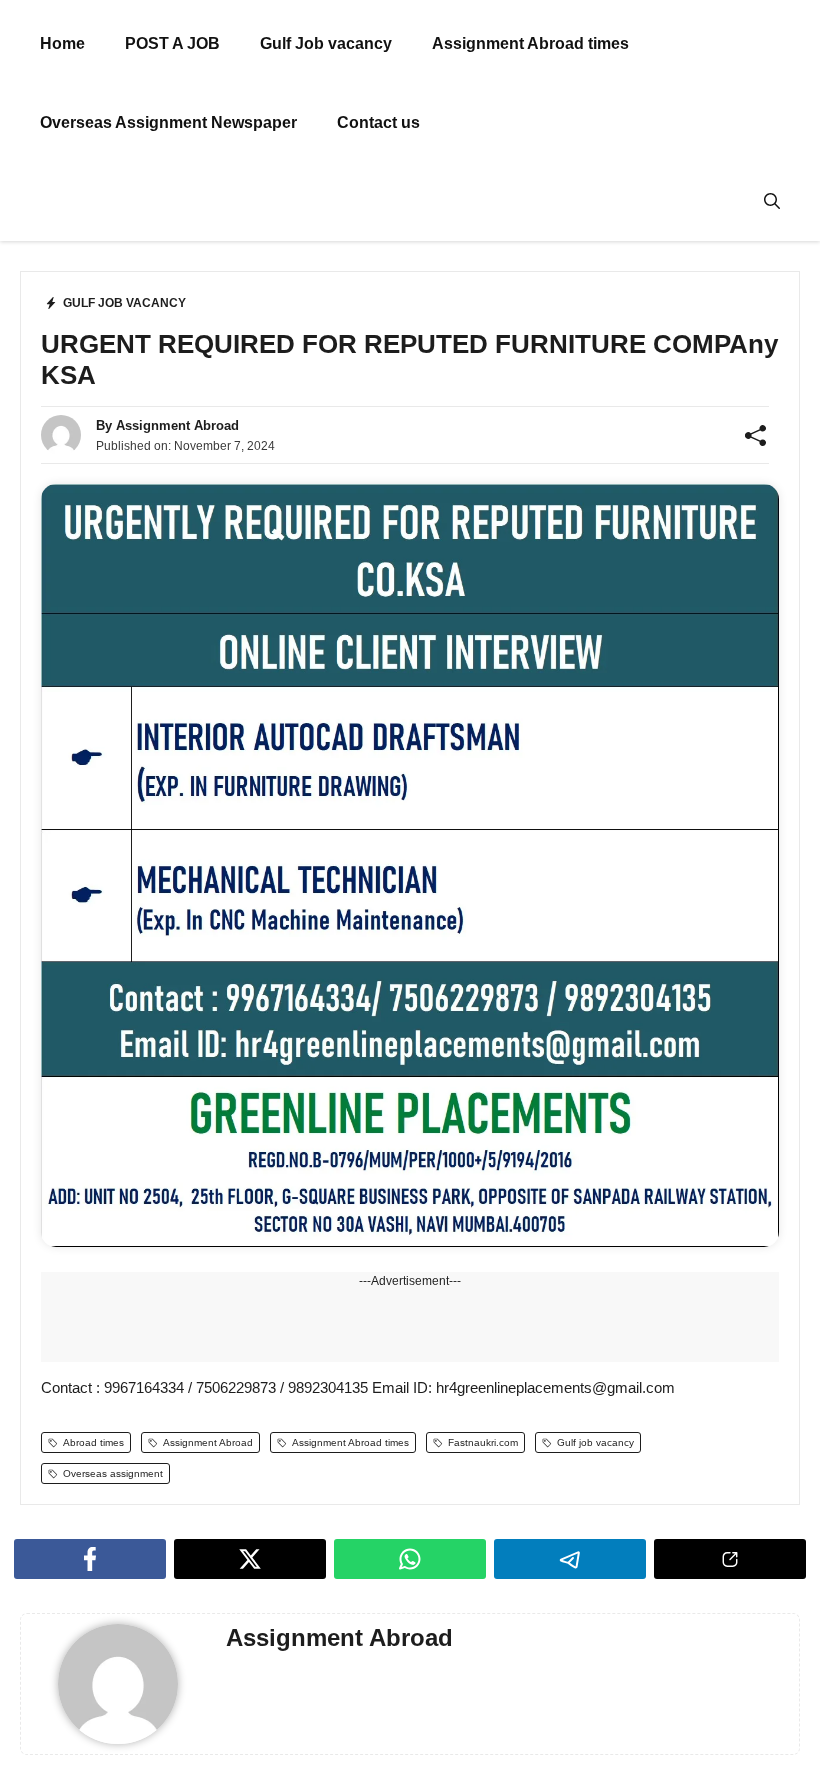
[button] (772, 201)
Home (62, 43)
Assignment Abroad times (530, 43)
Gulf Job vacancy (326, 43)
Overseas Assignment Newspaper (168, 122)
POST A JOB (172, 43)
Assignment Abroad (177, 425)
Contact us (378, 122)
